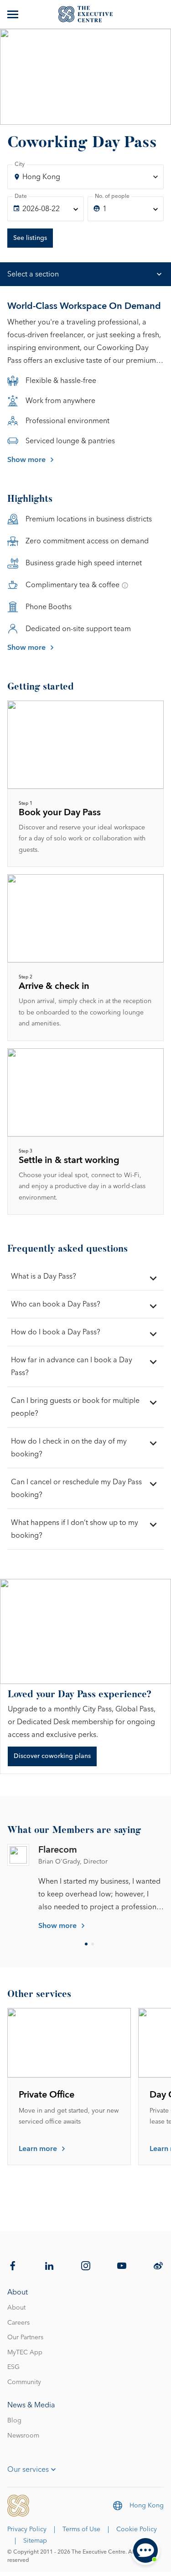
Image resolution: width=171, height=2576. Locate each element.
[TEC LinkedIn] (49, 2266)
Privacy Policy (27, 2529)
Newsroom (23, 2436)
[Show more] (14, 14)
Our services (28, 2470)
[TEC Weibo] (158, 2266)
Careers (18, 2323)
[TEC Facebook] (13, 2266)
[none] (46, 209)
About (16, 2308)
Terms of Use (81, 2529)
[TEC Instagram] (86, 2266)
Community (24, 2382)
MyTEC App (25, 2353)
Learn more (38, 2149)
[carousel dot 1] (86, 1944)
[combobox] (85, 177)
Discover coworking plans (52, 1756)
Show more (26, 460)
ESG (13, 2367)
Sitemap (35, 2541)
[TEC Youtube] (122, 2266)
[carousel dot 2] (93, 1944)
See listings (30, 238)
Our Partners (25, 2337)
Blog (14, 2421)
